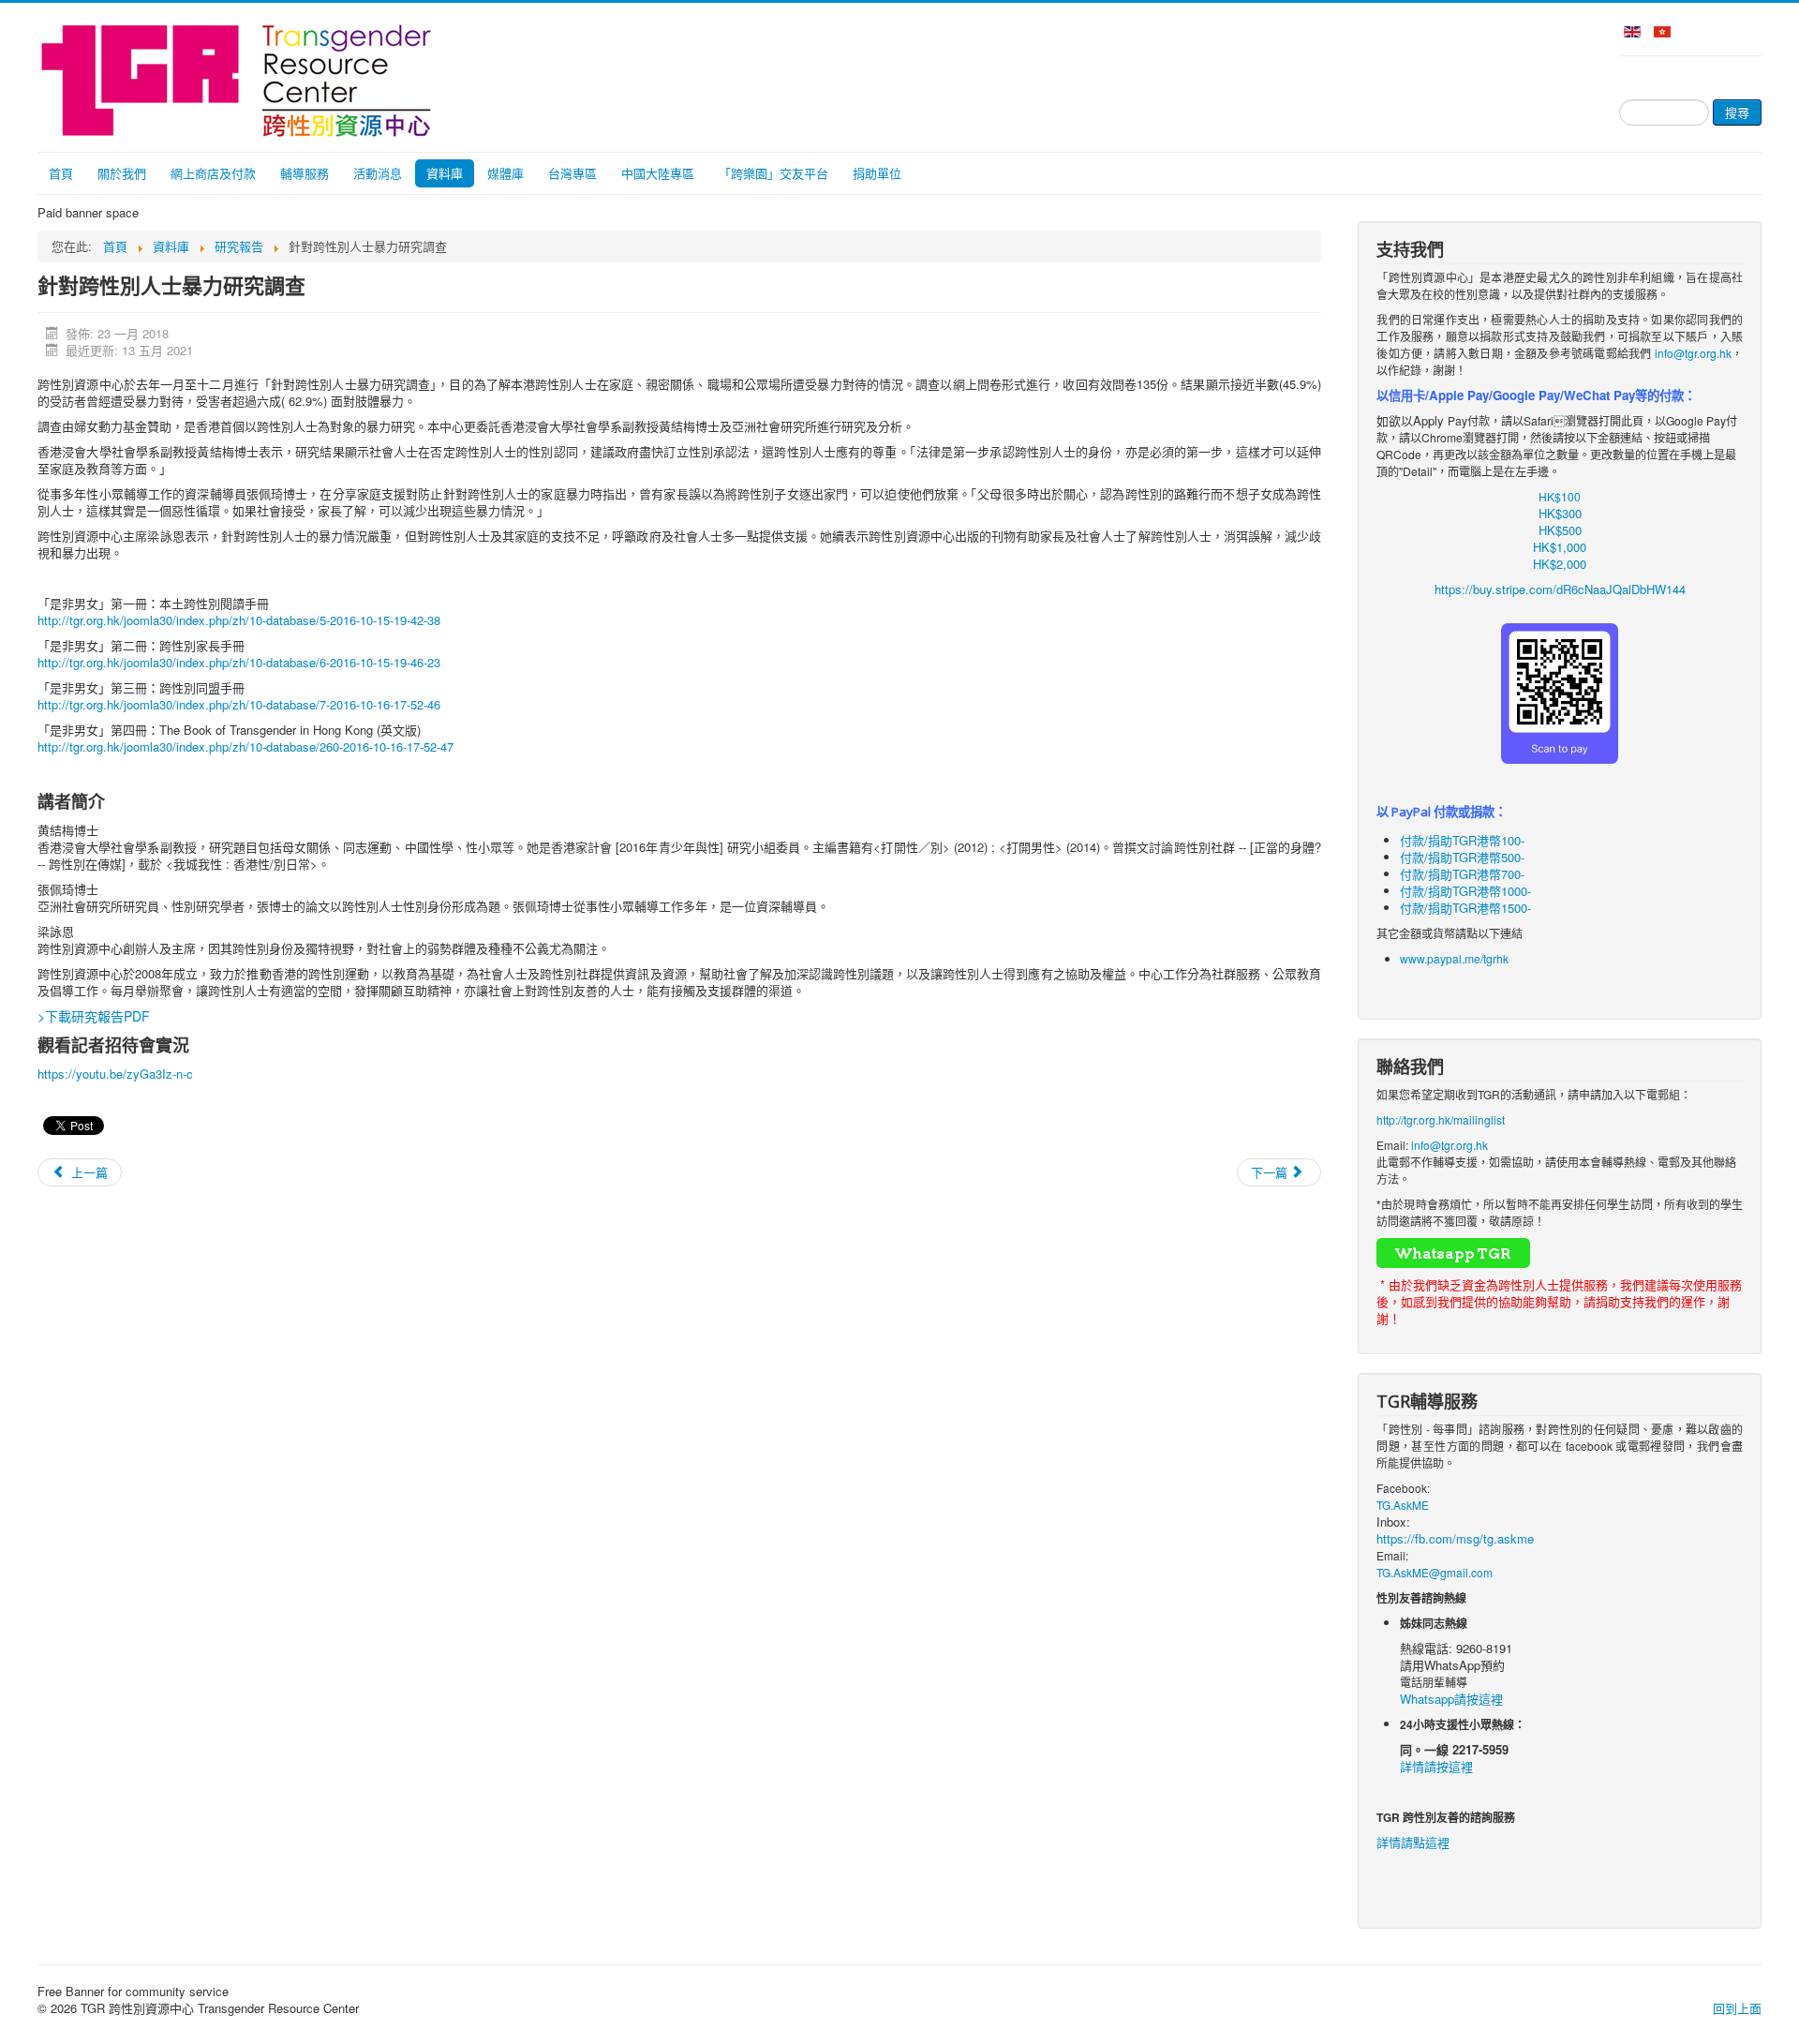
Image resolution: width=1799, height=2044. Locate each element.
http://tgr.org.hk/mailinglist (1441, 1119)
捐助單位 (877, 173)
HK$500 (1560, 530)
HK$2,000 (1560, 564)
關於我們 (122, 173)
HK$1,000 (1560, 547)
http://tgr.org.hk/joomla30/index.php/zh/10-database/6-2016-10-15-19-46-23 (239, 662)
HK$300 (1560, 513)
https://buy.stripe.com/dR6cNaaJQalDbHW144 (1560, 589)
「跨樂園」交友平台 (773, 173)
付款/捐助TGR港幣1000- (1465, 891)
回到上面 (1737, 2008)
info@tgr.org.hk (1693, 353)
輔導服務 (305, 173)
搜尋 (1737, 112)
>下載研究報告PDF (94, 1016)
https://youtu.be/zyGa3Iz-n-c (115, 1074)
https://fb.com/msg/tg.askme (1455, 1538)
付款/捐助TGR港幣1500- (1465, 908)
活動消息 (378, 173)
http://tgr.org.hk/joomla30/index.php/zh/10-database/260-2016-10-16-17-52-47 (245, 746)
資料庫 (445, 173)
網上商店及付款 (213, 173)
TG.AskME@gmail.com (1435, 1572)
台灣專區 (572, 173)
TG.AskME (1403, 1505)
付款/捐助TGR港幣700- (1462, 874)
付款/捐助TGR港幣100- (1462, 840)
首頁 (61, 173)
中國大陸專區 (658, 173)
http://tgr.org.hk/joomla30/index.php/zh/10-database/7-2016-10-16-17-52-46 (239, 704)
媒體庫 (506, 173)
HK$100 (1560, 496)
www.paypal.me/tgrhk (1454, 958)
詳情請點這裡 (1413, 1842)
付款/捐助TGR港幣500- (1462, 857)
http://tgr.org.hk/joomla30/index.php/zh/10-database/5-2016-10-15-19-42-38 (239, 620)
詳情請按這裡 (1436, 1766)
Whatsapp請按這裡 (1451, 1699)
